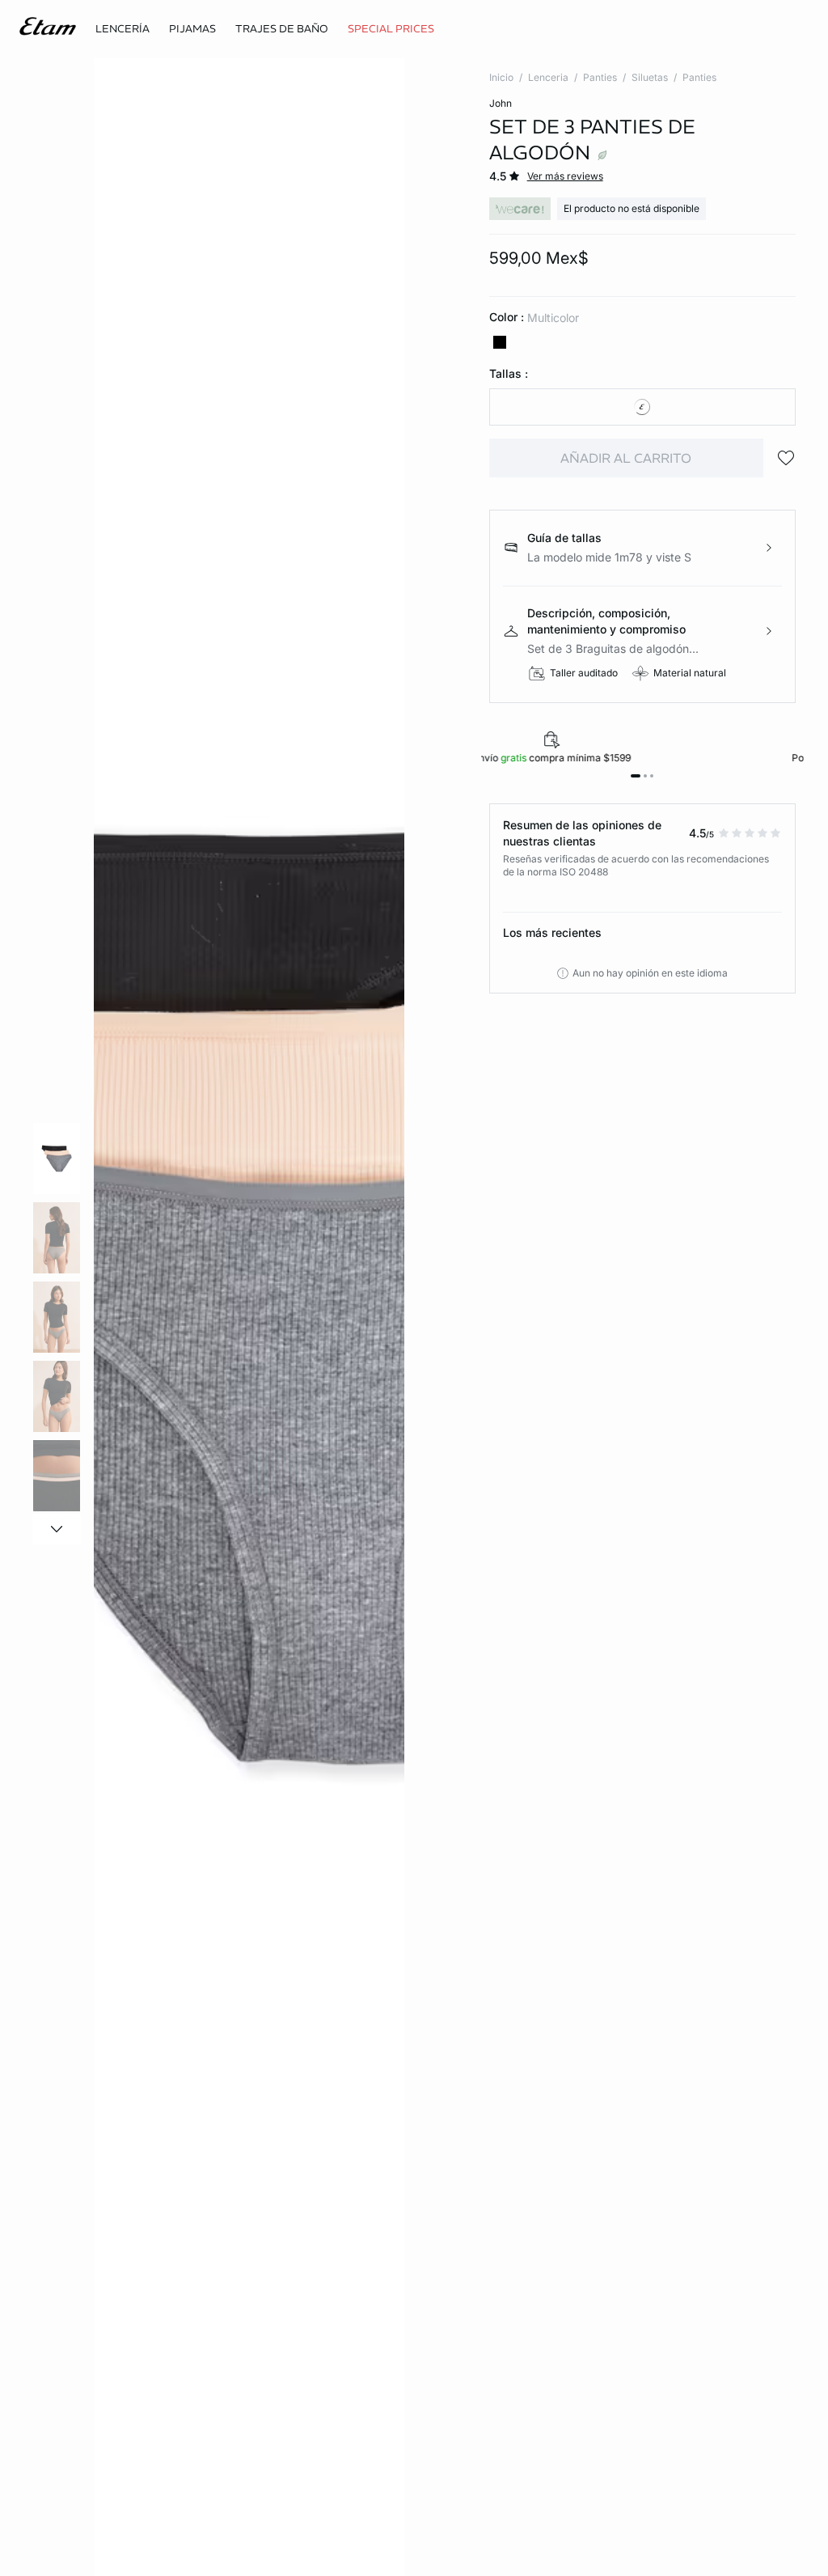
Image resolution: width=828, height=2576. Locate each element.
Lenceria (548, 77)
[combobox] (642, 407)
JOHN (501, 103)
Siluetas (650, 77)
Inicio (501, 77)
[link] (391, 29)
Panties (600, 77)
